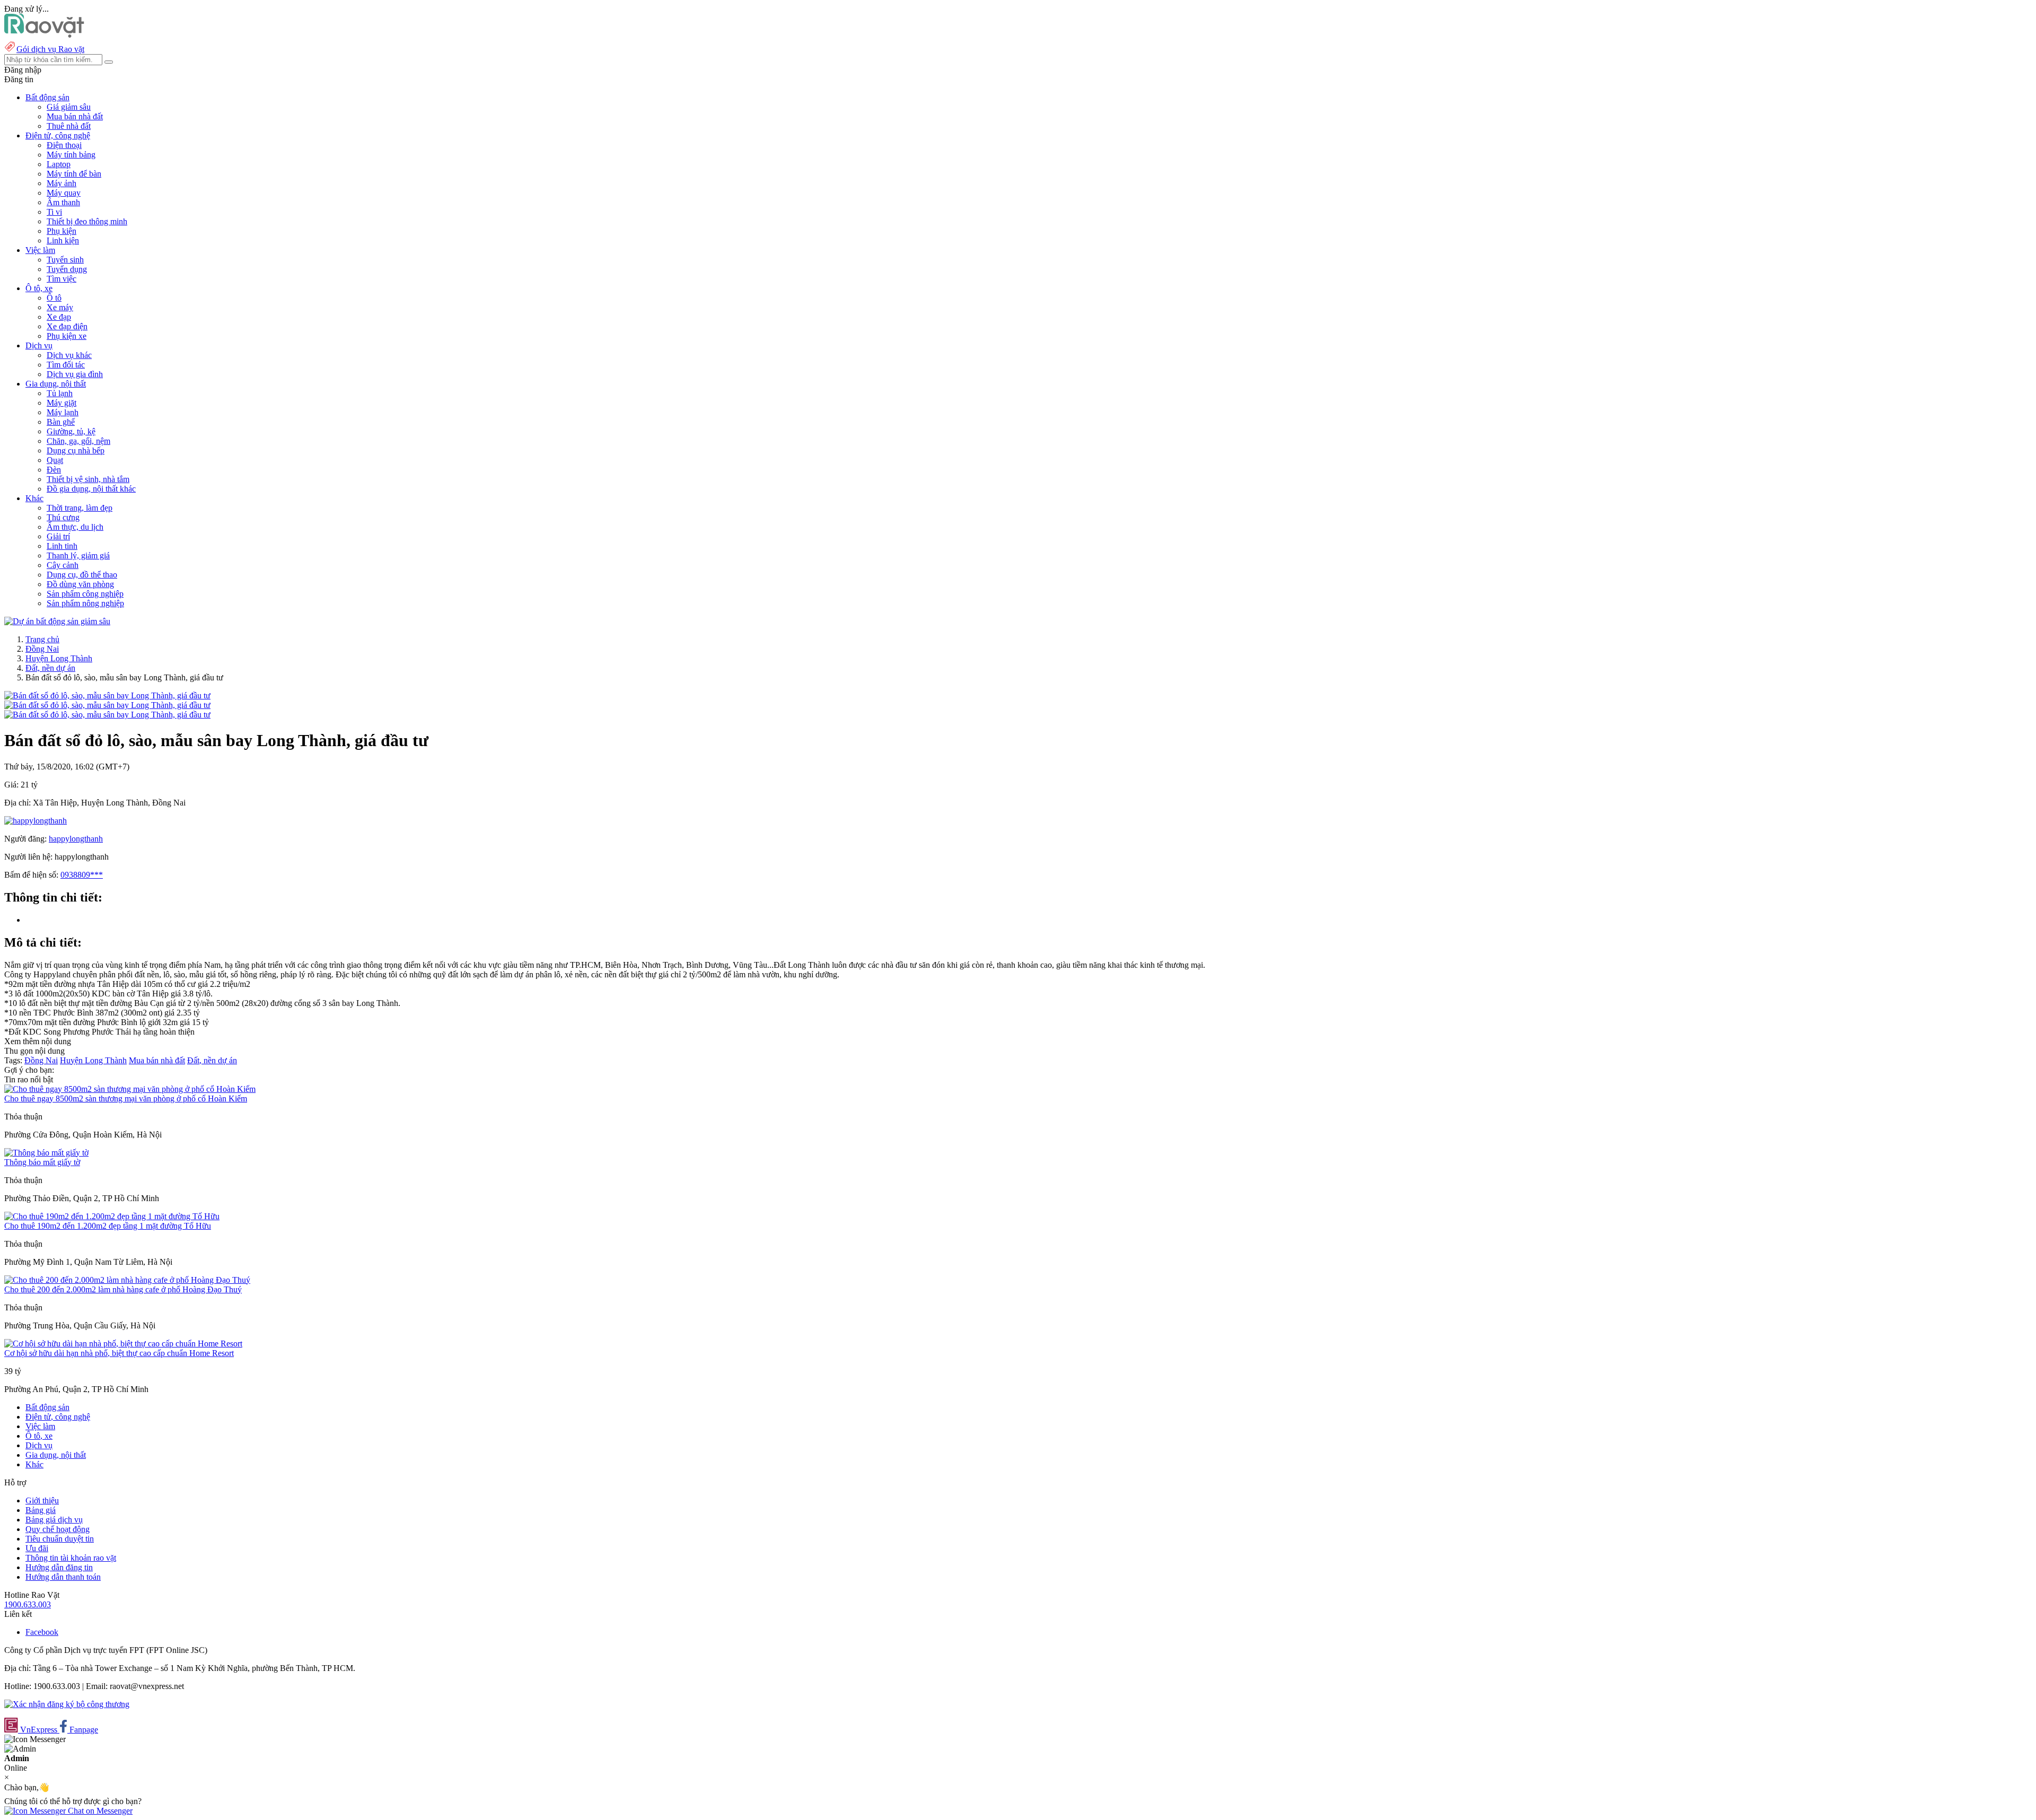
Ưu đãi (37, 1548)
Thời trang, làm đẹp (80, 508)
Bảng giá (41, 1510)
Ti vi (54, 212)
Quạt (55, 460)
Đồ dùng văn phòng (80, 584)
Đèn (54, 470)
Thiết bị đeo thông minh (87, 221)
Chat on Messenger (99, 1811)
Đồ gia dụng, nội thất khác (91, 489)
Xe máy (60, 307)
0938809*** (82, 875)
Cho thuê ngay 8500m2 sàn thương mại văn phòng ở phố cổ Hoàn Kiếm (126, 1099)
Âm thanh (63, 202)
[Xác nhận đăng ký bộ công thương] (67, 1704)
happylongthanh (76, 839)
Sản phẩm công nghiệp (85, 594)
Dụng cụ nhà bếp (76, 450)
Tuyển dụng (67, 269)
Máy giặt (62, 403)
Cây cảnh (63, 565)
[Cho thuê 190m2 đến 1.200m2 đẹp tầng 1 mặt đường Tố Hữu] (112, 1216)
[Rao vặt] (44, 35)
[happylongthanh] (36, 821)
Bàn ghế (61, 422)
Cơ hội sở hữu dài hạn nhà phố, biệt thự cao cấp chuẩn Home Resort (119, 1353)
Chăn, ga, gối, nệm (78, 441)
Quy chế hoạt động (58, 1529)
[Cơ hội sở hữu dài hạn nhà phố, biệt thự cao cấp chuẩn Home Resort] (123, 1344)
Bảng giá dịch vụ (54, 1520)
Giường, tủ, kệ (71, 431)
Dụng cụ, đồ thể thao (82, 575)
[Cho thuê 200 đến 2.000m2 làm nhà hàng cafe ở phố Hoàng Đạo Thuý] (127, 1280)
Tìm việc (62, 279)
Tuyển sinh (65, 260)
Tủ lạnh (60, 393)
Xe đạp (59, 317)
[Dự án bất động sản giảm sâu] (57, 621)
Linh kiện (63, 240)
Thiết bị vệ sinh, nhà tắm (88, 479)
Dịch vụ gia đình (75, 374)
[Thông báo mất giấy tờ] (46, 1153)
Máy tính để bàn (74, 174)
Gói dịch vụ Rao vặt (50, 49)
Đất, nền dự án (50, 668)
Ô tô (54, 298)
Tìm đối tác (66, 365)
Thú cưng (63, 517)
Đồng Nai (42, 649)
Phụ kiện (62, 231)
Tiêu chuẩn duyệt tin (60, 1539)
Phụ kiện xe (67, 336)
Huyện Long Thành (59, 658)
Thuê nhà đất (69, 126)
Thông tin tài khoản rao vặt (71, 1558)
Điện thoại (64, 145)
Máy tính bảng (71, 155)
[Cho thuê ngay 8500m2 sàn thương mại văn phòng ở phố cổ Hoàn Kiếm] (130, 1089)
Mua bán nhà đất (75, 116)
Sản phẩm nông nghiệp (85, 603)
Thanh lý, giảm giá (78, 555)
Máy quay (64, 193)
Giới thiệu (42, 1500)
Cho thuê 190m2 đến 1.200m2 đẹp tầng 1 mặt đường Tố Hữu (108, 1226)
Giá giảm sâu (69, 107)
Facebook (42, 1632)
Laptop (59, 164)
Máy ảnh (62, 183)
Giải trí (58, 536)
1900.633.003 (28, 1604)
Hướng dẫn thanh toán (63, 1577)
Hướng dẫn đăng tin (59, 1567)
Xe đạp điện (67, 326)
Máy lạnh (63, 412)
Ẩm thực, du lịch (75, 527)
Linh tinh (62, 546)
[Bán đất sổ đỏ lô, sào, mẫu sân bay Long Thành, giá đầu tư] (107, 695)
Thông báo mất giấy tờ (42, 1162)
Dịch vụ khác (69, 355)
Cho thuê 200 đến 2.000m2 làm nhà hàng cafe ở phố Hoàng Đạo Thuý (123, 1289)
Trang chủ (42, 639)
